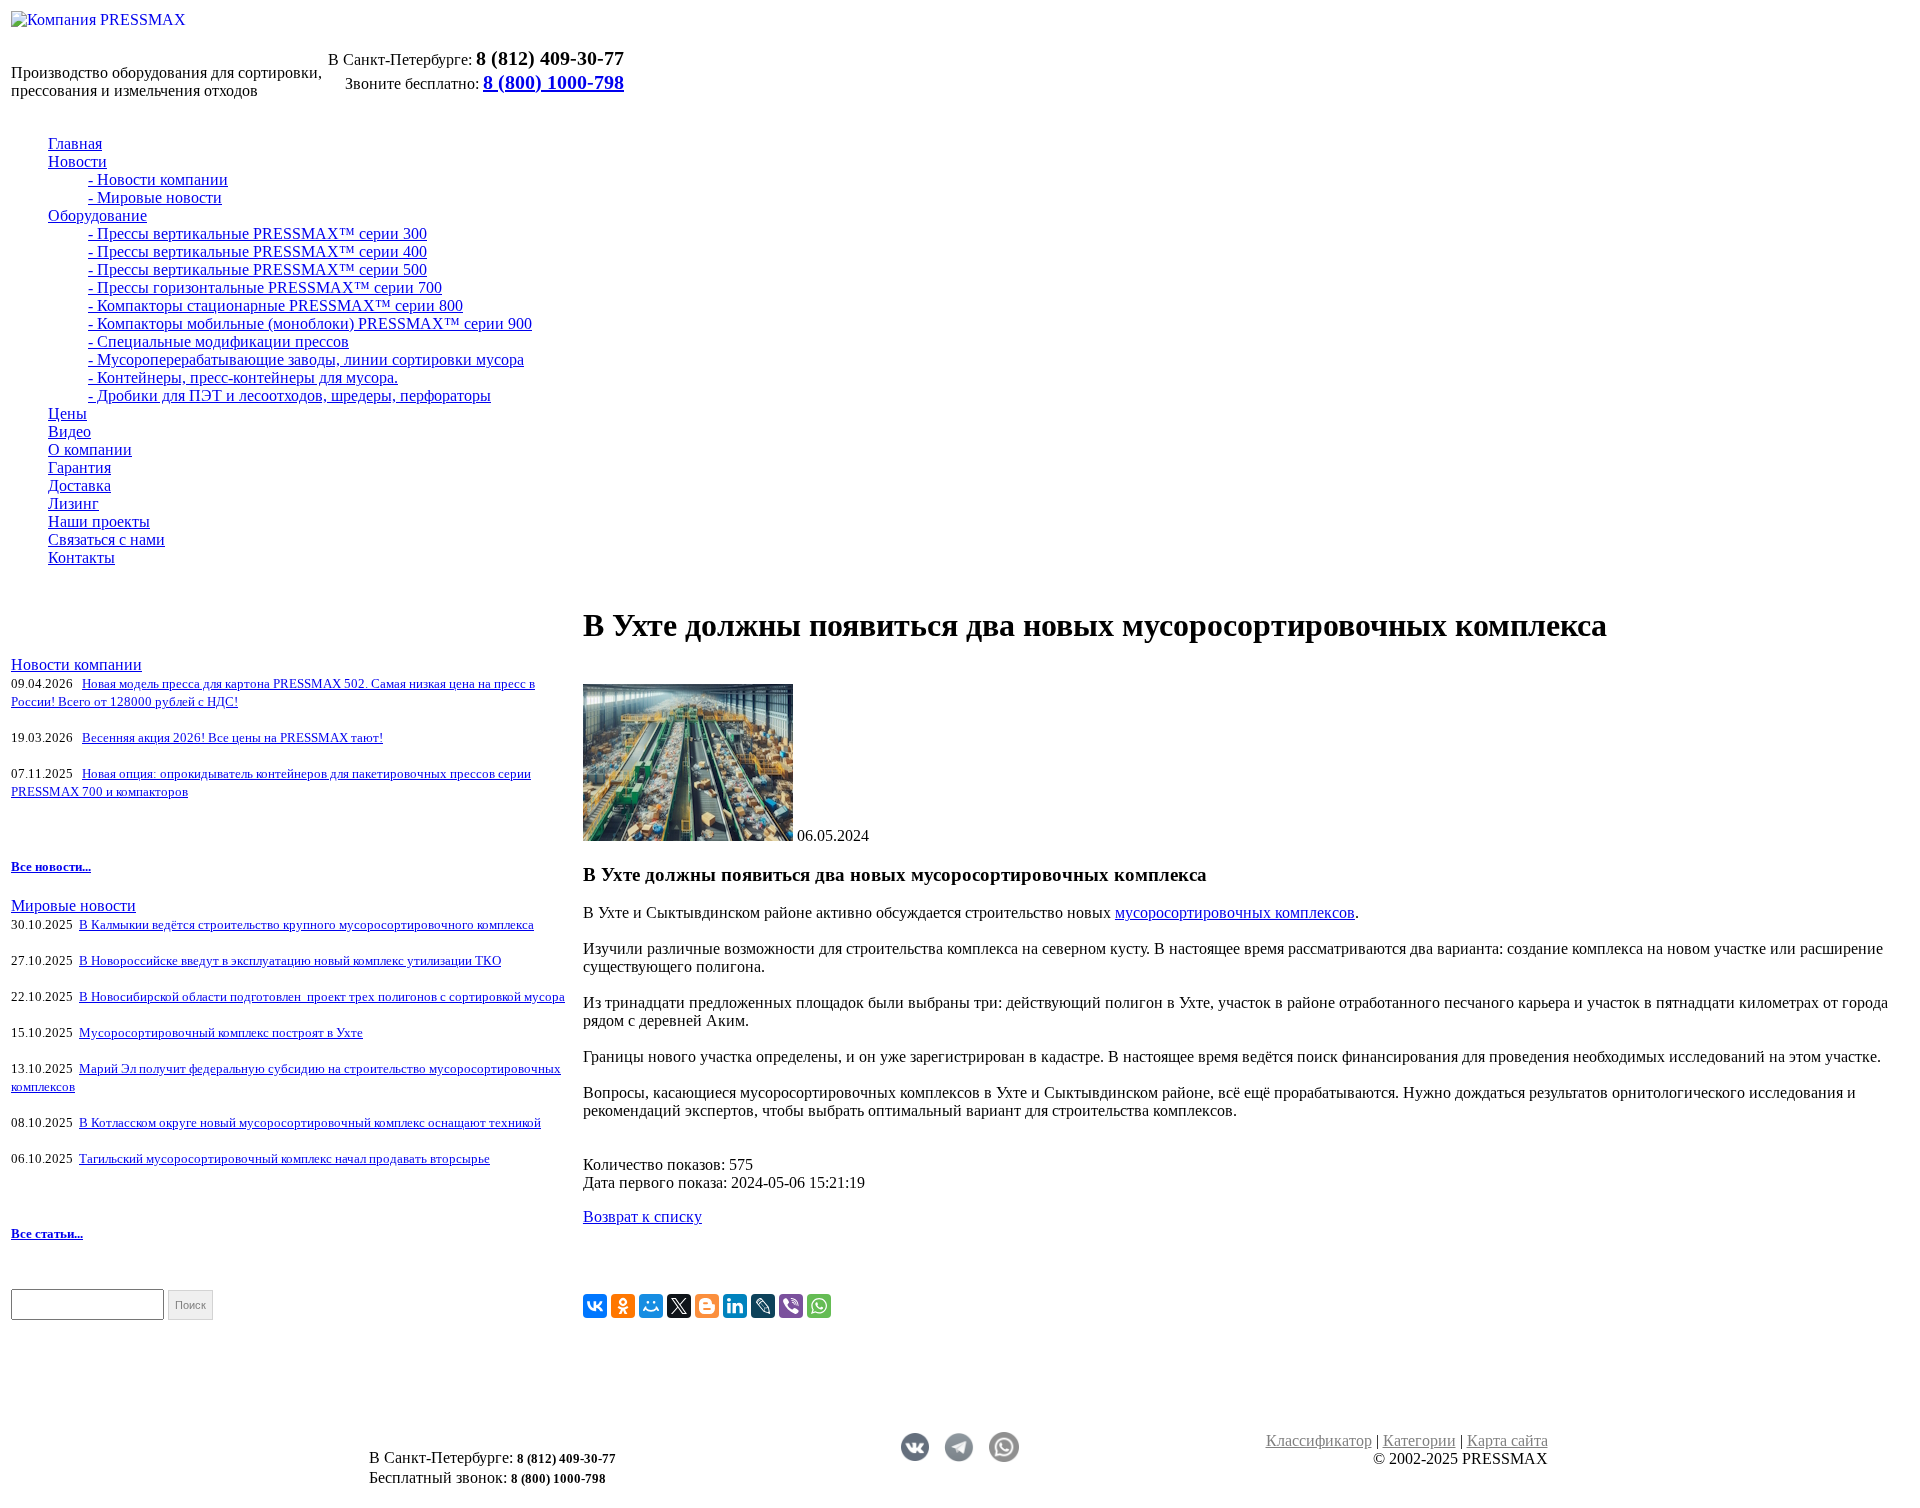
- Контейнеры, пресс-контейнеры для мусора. (243, 377)
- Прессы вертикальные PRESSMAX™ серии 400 (257, 251)
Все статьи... (47, 1233)
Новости (77, 161)
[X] (679, 1306)
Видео (69, 431)
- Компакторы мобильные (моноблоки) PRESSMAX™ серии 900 (310, 323)
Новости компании (76, 664)
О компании (90, 449)
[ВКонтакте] (595, 1306)
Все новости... (51, 866)
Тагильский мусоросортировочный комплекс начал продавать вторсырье (284, 1158)
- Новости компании (158, 179)
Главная (75, 143)
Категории (1419, 1440)
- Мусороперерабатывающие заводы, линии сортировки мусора (306, 359)
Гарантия (79, 467)
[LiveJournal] (763, 1306)
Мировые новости (73, 905)
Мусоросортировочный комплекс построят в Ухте (221, 1032)
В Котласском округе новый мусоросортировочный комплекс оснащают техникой (310, 1122)
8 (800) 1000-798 (553, 82)
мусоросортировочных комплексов (1235, 912)
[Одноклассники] (623, 1306)
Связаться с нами (106, 539)
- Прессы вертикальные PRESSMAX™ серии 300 (257, 233)
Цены (67, 413)
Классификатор (1319, 1440)
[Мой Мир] (651, 1306)
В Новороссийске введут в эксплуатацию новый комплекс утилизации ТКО (290, 960)
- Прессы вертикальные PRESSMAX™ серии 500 (257, 269)
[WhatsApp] (819, 1306)
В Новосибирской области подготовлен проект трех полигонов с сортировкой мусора (322, 996)
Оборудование (97, 215)
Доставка (79, 485)
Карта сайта (1507, 1440)
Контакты (81, 557)
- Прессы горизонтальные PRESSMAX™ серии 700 (265, 287)
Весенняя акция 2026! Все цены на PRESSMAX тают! (232, 737)
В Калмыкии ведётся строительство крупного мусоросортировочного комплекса (306, 924)
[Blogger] (707, 1306)
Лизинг (73, 503)
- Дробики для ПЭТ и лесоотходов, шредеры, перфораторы (289, 395)
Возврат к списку (642, 1216)
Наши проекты (99, 521)
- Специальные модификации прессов (218, 341)
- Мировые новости (155, 197)
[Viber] (791, 1306)
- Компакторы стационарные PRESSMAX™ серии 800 (275, 305)
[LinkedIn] (735, 1306)
